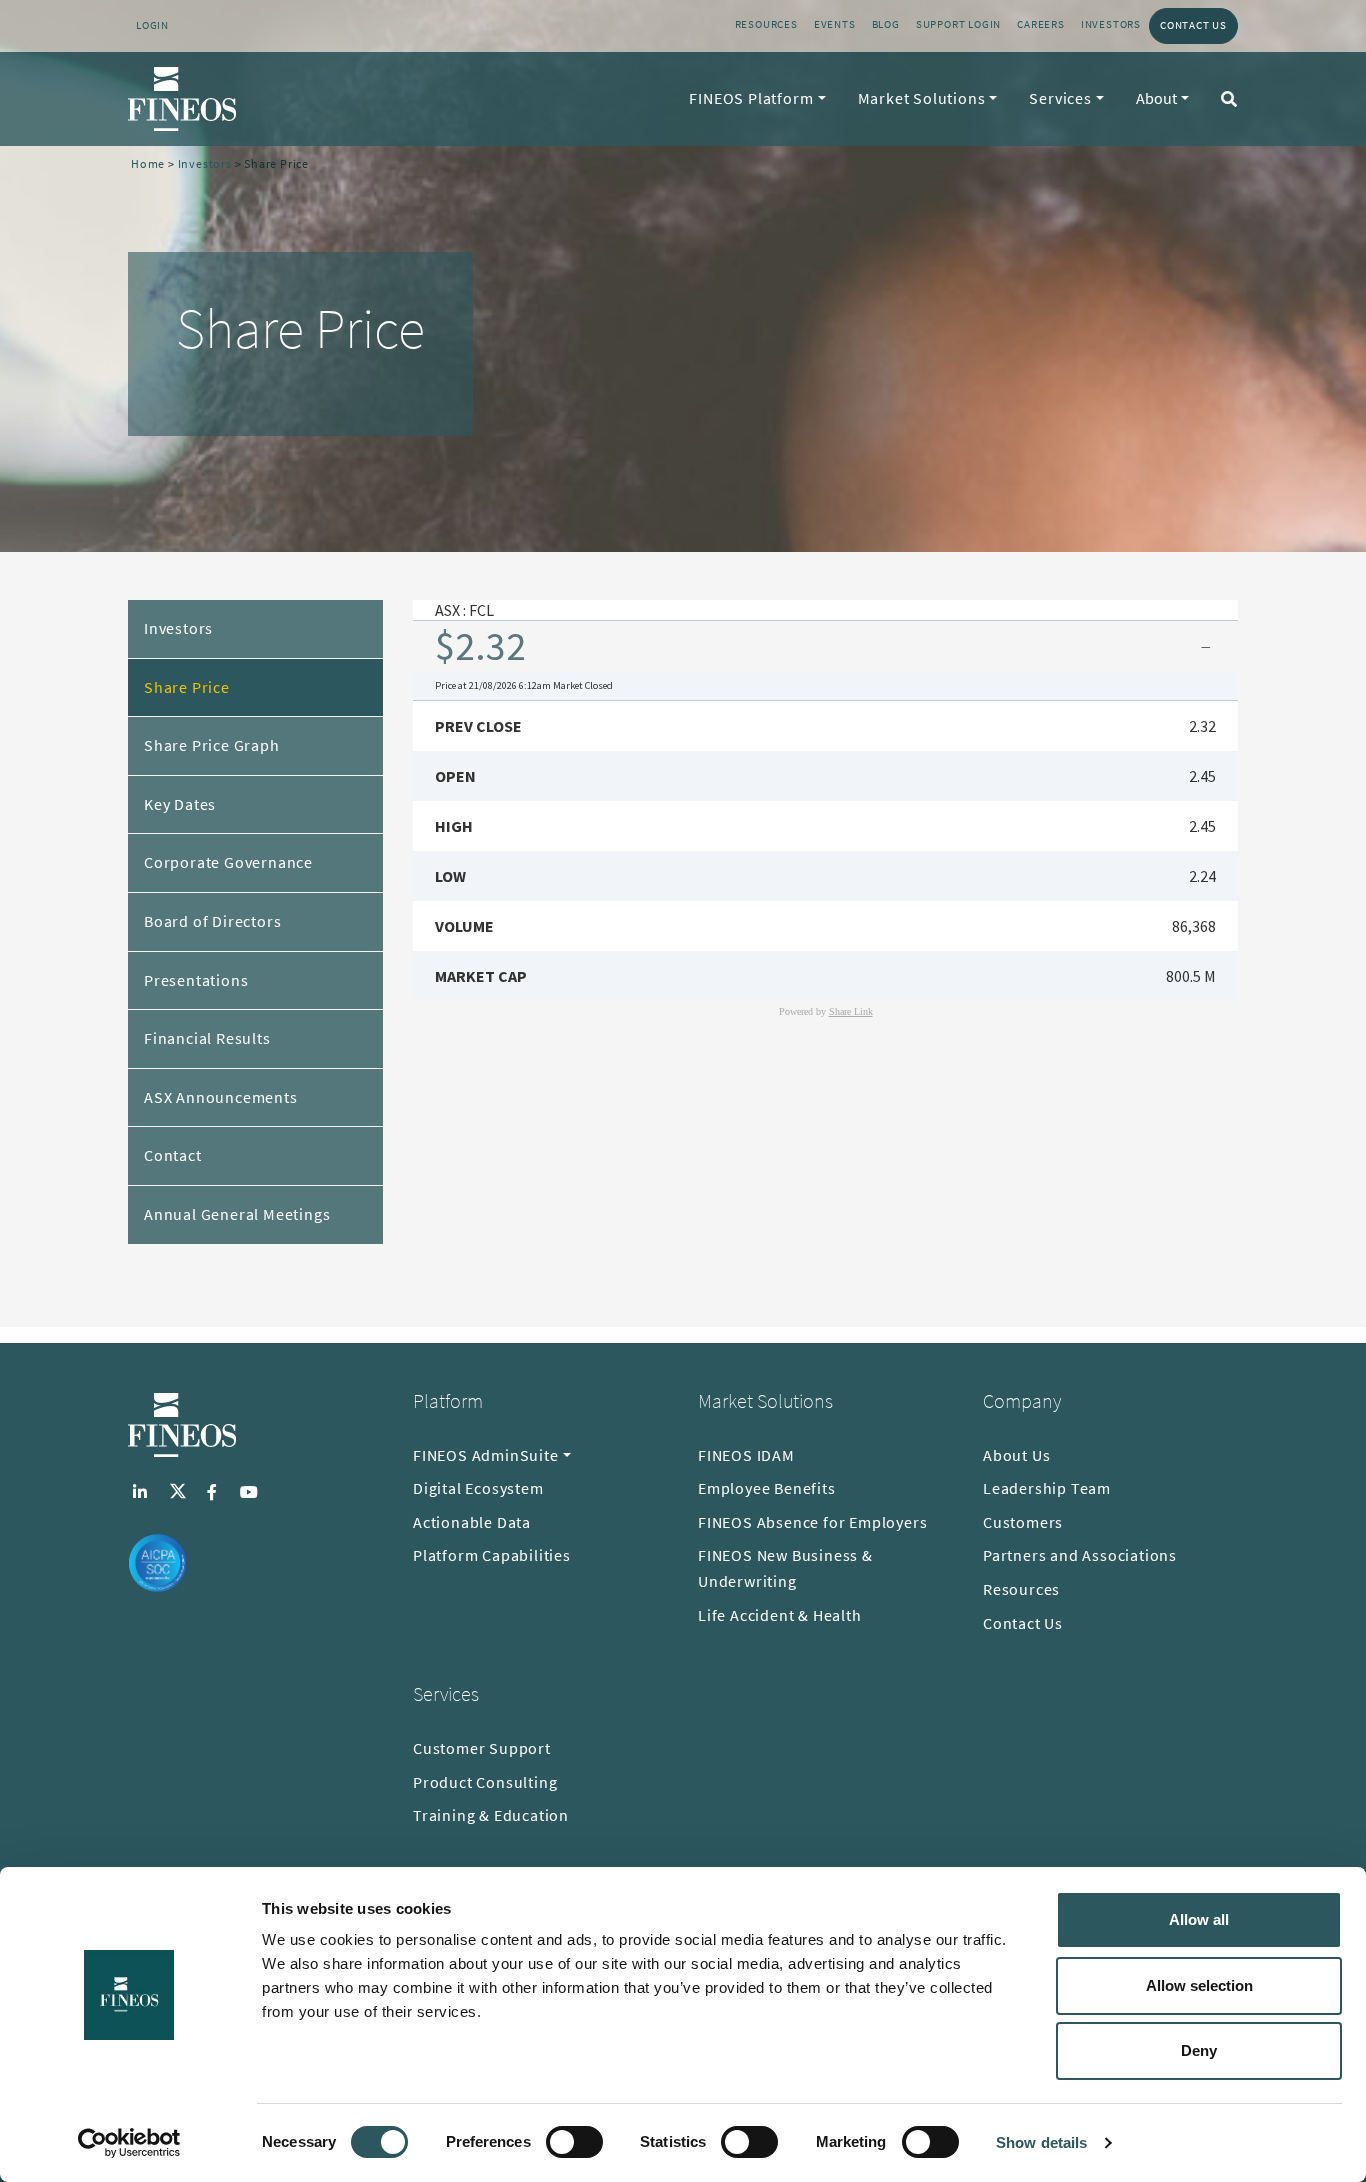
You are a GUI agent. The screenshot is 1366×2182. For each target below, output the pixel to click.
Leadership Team (1047, 1488)
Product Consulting (485, 1782)
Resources (766, 24)
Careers (1041, 24)
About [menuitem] (1156, 98)
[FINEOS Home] (182, 99)
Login (152, 25)
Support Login (958, 24)
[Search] (1225, 99)
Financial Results (207, 1038)
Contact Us (1193, 25)
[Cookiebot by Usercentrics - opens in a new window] (129, 2143)
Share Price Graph (212, 745)
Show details (1041, 2142)
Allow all (1199, 1919)
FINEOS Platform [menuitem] (751, 98)
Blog (886, 24)
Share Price (187, 687)
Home (148, 163)
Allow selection (1199, 1985)
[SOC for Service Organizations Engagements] (158, 1562)
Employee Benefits (767, 1488)
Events (835, 24)
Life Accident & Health (780, 1615)
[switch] (574, 2142)
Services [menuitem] (1060, 98)
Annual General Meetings (237, 1214)
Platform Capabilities (492, 1555)
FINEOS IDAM (746, 1455)
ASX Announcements (221, 1097)
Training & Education (491, 1815)
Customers (1023, 1522)
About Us (1016, 1455)
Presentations (196, 980)
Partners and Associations (1080, 1555)
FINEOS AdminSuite (486, 1455)
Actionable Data (472, 1522)
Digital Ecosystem (478, 1488)
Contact (173, 1155)
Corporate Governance (228, 862)
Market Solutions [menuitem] (922, 98)
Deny (1199, 2050)
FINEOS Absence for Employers (812, 1522)
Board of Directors (212, 921)
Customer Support (482, 1748)
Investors (1111, 24)
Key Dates (180, 804)
